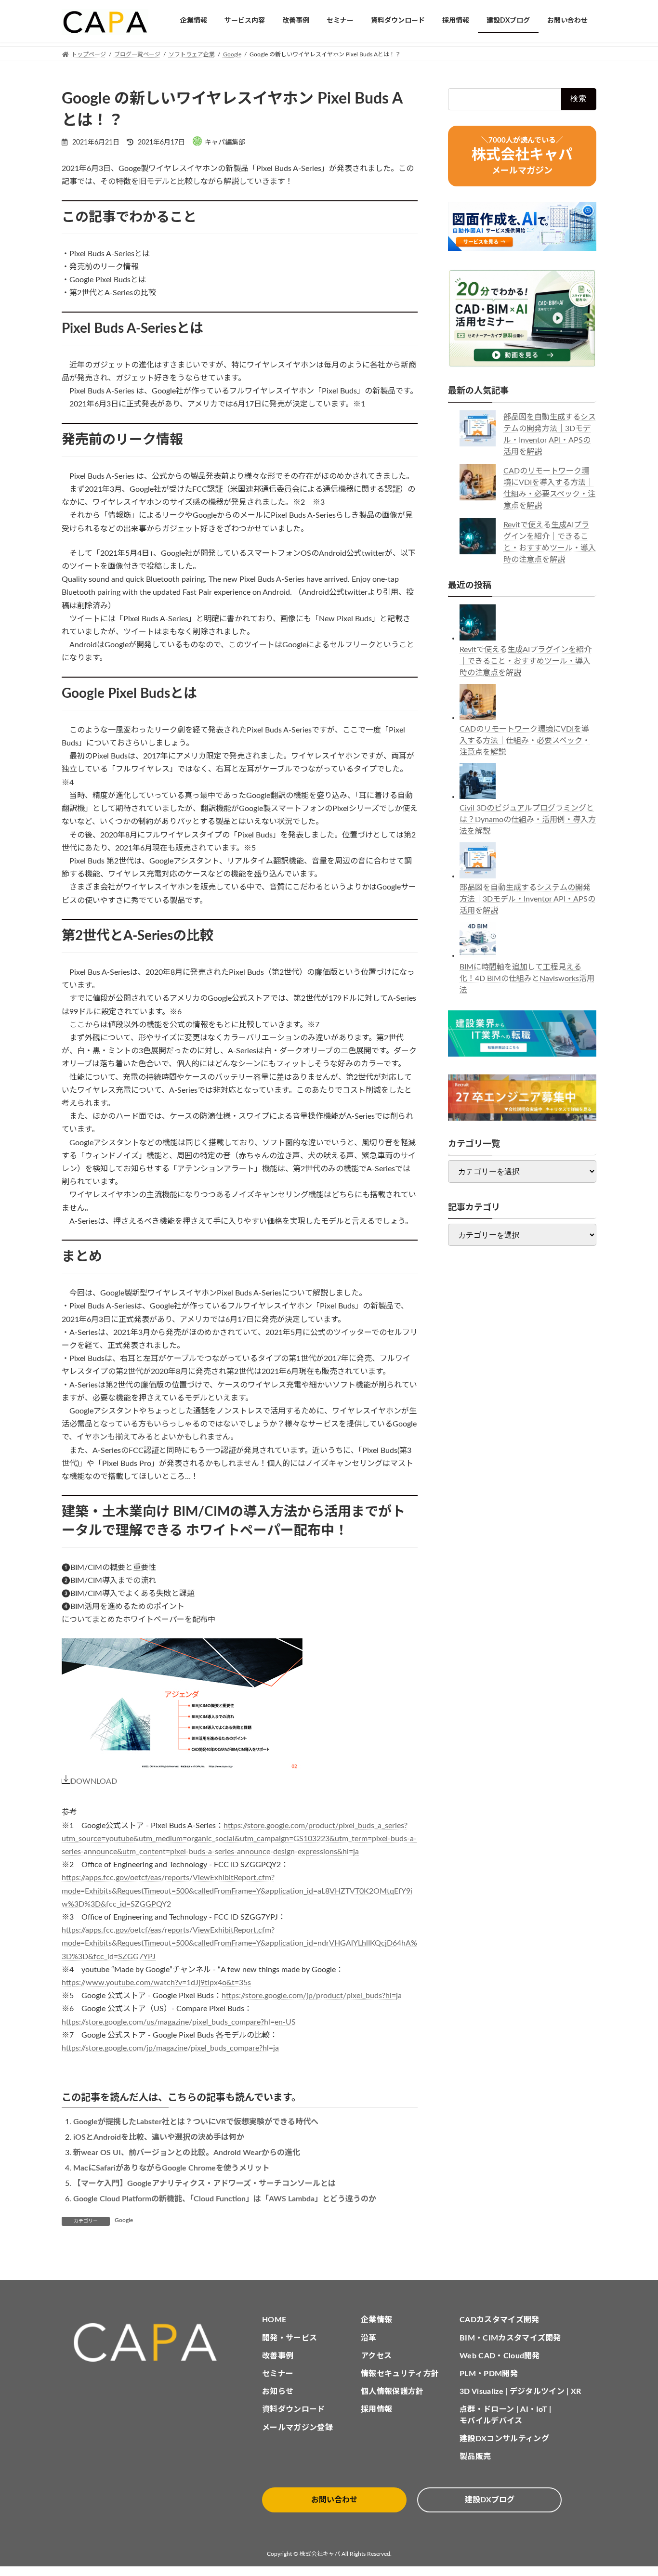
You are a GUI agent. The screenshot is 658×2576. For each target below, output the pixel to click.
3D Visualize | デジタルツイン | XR (520, 2392)
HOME (274, 2320)
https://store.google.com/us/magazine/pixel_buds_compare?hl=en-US (179, 2022)
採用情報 (376, 2409)
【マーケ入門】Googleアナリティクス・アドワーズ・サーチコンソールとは (204, 2184)
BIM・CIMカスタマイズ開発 (510, 2338)
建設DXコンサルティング (504, 2439)
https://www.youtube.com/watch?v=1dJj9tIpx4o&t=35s (156, 1983)
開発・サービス (290, 2338)
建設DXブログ (490, 2500)
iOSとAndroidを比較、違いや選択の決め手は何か (159, 2137)
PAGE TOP (633, 2490)
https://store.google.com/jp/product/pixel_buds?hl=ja (312, 1996)
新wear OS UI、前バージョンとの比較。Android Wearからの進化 (187, 2153)
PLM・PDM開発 (489, 2374)
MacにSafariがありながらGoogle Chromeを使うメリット (171, 2168)
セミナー (278, 2374)
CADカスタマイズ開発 (500, 2320)
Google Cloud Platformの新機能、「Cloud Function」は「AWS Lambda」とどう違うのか (225, 2199)
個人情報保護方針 (392, 2392)
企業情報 (376, 2320)
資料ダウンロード (294, 2409)
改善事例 (278, 2356)
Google (124, 2220)
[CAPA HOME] (150, 2343)
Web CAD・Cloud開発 (500, 2356)
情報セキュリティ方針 (400, 2374)
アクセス (376, 2356)
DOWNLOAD (94, 1781)
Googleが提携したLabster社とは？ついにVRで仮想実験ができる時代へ (196, 2122)
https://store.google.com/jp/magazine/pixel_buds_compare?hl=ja (170, 2048)
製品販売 (475, 2457)
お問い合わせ (334, 2500)
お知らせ (278, 2392)
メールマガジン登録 (297, 2428)
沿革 (369, 2338)
